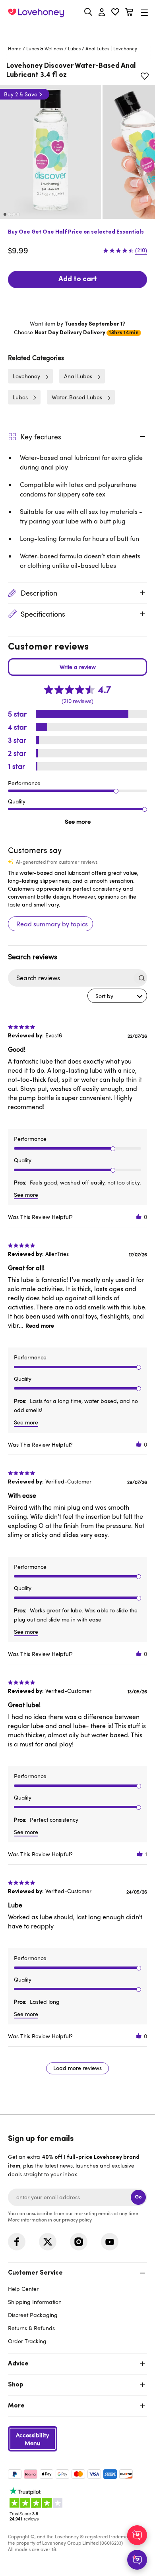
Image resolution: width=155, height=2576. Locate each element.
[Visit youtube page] (110, 2242)
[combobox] (117, 996)
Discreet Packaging (33, 2315)
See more (78, 821)
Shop (16, 2385)
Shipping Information (35, 2302)
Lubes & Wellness (45, 48)
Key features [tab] (41, 437)
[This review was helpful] (139, 1217)
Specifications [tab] (43, 614)
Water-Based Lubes (77, 397)
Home (15, 48)
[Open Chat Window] (137, 2560)
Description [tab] (39, 593)
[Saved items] (145, 76)
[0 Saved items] (115, 13)
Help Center (23, 2289)
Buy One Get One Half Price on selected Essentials (76, 232)
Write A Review (77, 667)
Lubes (74, 48)
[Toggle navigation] (144, 12)
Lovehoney (78, 31)
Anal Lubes (97, 48)
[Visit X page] (48, 2242)
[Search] (88, 12)
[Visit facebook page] (17, 2242)
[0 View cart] (129, 13)
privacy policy (77, 2219)
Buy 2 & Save (21, 94)
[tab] (77, 2306)
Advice (18, 2364)
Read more (40, 1325)
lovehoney (125, 48)
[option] (50, 152)
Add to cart (78, 280)
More (16, 2406)
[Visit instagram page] (79, 2242)
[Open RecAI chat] (137, 2535)
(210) (141, 250)
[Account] (102, 13)
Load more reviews (77, 2068)
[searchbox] (70, 978)
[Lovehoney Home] (36, 13)
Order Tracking (27, 2341)
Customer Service (35, 2273)
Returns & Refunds (31, 2328)
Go (138, 2197)
